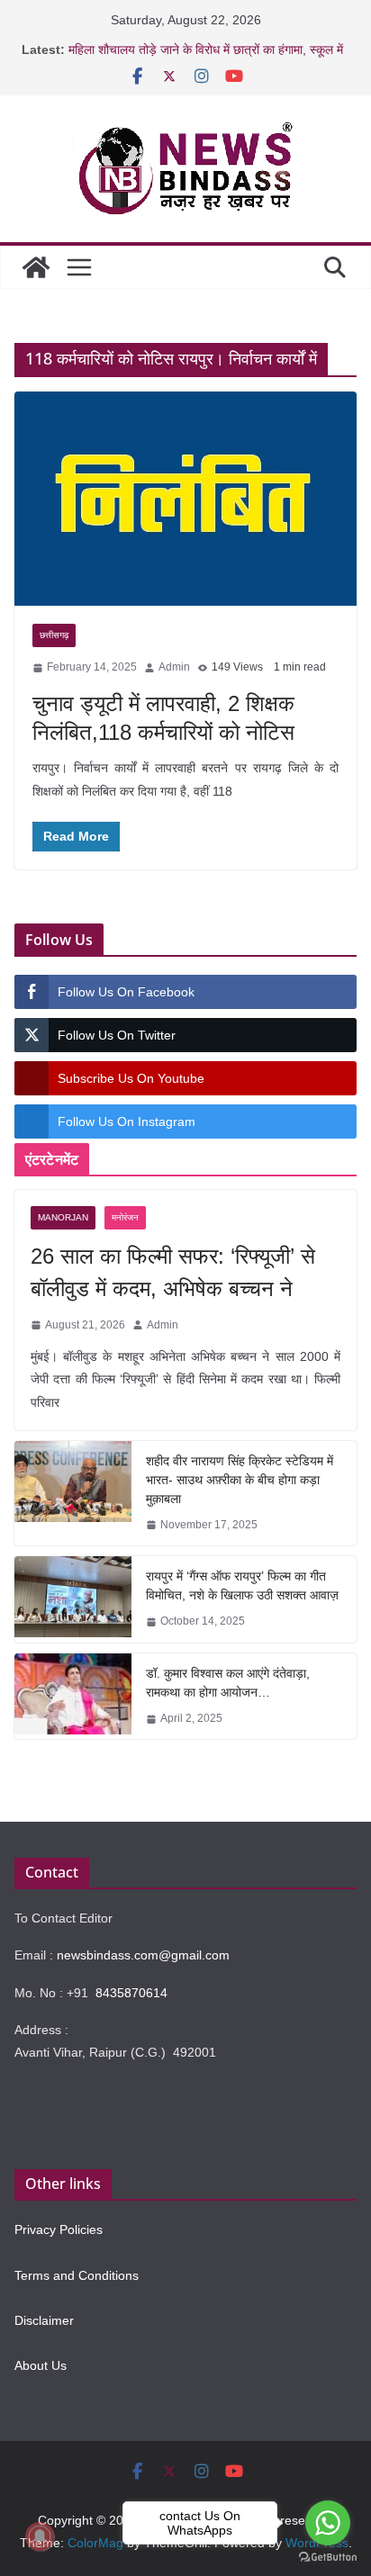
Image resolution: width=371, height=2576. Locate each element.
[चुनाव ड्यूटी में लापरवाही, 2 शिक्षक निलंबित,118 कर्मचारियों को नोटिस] (185, 499)
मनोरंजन (125, 1217)
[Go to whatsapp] (328, 2523)
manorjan (63, 1217)
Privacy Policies (59, 2229)
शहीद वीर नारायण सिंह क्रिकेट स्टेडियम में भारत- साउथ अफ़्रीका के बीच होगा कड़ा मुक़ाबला (240, 1480)
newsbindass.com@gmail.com (143, 1955)
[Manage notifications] (40, 2536)
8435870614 (131, 1993)
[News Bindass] (36, 267)
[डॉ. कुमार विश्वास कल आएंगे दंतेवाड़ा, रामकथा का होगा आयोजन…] (73, 1697)
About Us (41, 2365)
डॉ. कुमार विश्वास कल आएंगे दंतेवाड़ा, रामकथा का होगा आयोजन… (228, 1683)
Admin (174, 667)
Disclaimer (44, 2320)
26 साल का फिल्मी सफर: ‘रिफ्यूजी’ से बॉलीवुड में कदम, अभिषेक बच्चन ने (173, 1272)
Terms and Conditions (77, 2275)
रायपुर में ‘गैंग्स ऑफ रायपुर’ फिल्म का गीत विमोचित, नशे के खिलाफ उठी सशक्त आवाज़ (242, 1585)
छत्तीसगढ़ (54, 635)
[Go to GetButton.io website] (328, 2558)
